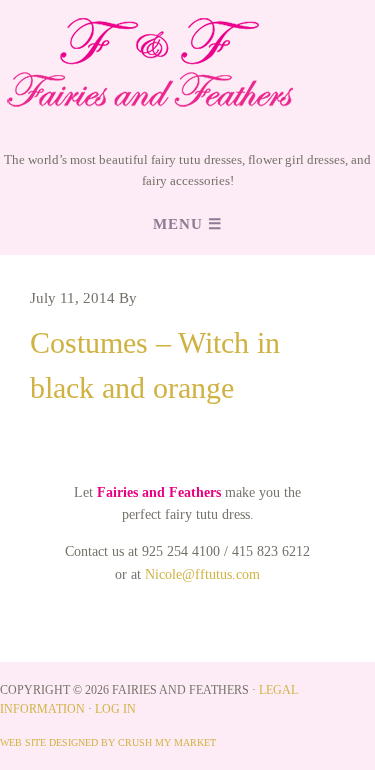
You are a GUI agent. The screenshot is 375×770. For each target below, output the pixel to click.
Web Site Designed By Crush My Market (108, 742)
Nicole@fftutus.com (202, 574)
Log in (115, 709)
